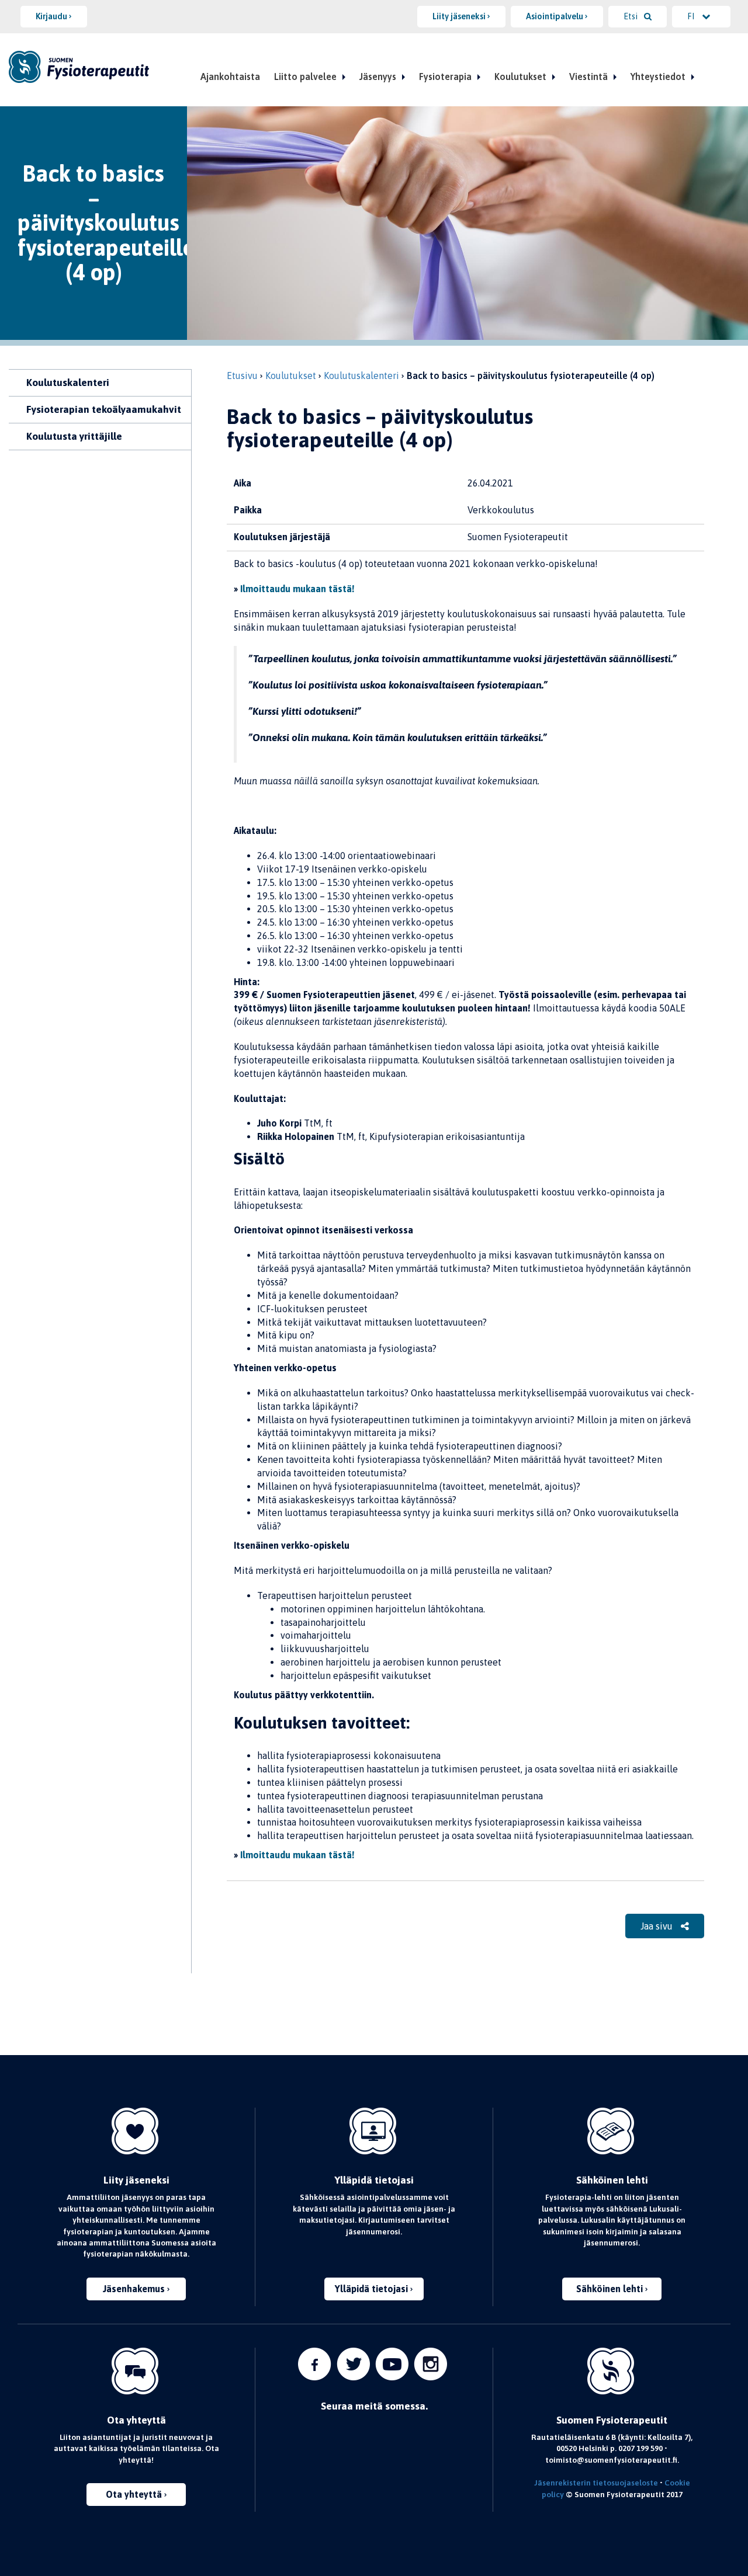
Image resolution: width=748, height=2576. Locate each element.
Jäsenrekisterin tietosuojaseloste (596, 2483)
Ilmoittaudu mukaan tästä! (297, 589)
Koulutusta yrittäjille (74, 436)
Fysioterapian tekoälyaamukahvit (104, 409)
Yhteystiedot (658, 77)
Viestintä (588, 77)
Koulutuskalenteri (68, 383)
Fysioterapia (445, 77)
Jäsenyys (378, 77)
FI (692, 16)
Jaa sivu (658, 1926)
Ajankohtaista (230, 77)
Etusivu (242, 376)
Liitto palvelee (305, 77)
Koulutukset (520, 77)
